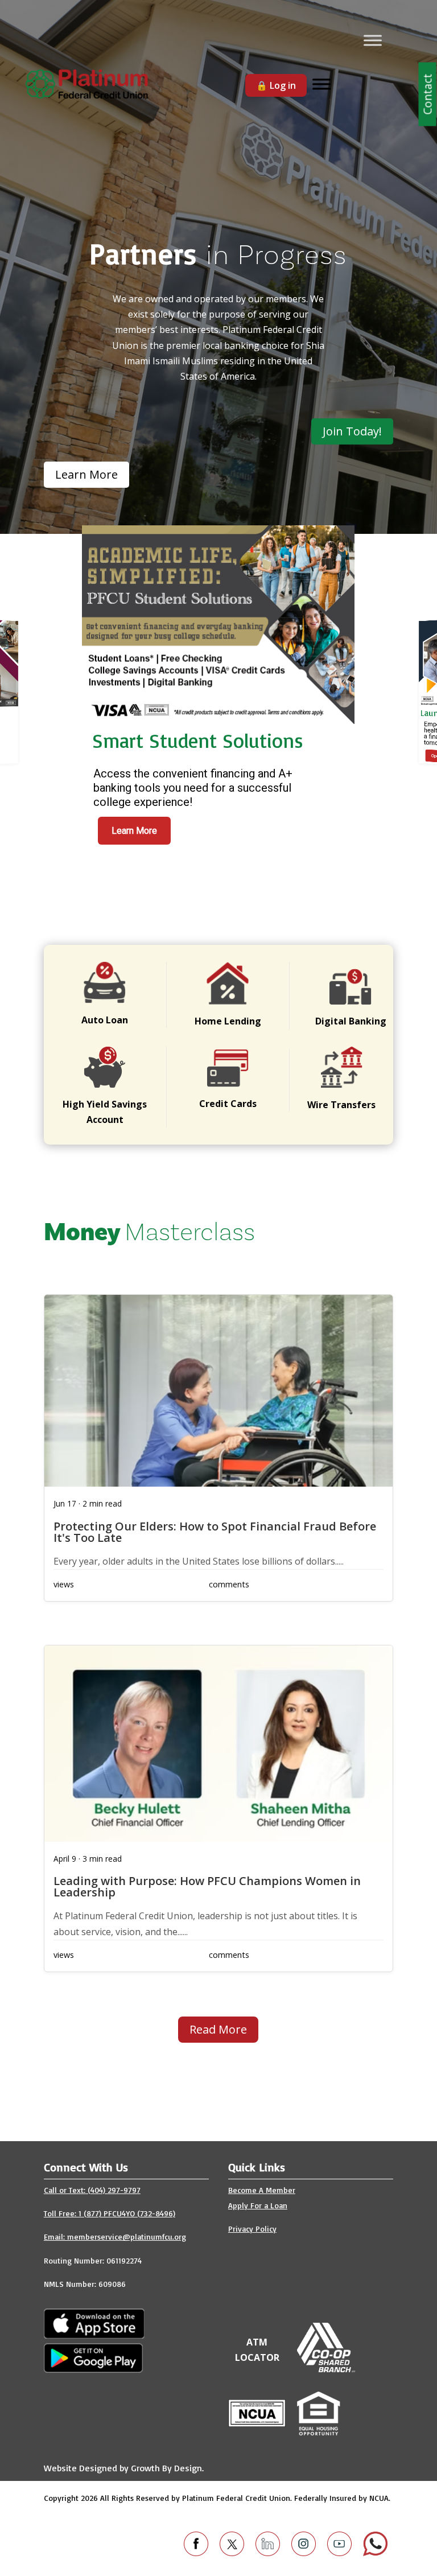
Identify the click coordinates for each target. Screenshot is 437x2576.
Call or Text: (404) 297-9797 (92, 2190)
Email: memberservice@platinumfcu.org (115, 2236)
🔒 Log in (276, 85)
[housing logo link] (319, 2416)
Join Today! (352, 431)
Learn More (134, 831)
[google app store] (94, 2335)
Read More (218, 2029)
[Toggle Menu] (373, 40)
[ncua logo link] (257, 2423)
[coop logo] (326, 2369)
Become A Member (262, 2190)
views (64, 1584)
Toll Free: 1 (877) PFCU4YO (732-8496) (110, 2213)
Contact (428, 94)
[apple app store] (93, 2369)
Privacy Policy (252, 2229)
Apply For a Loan (258, 2205)
